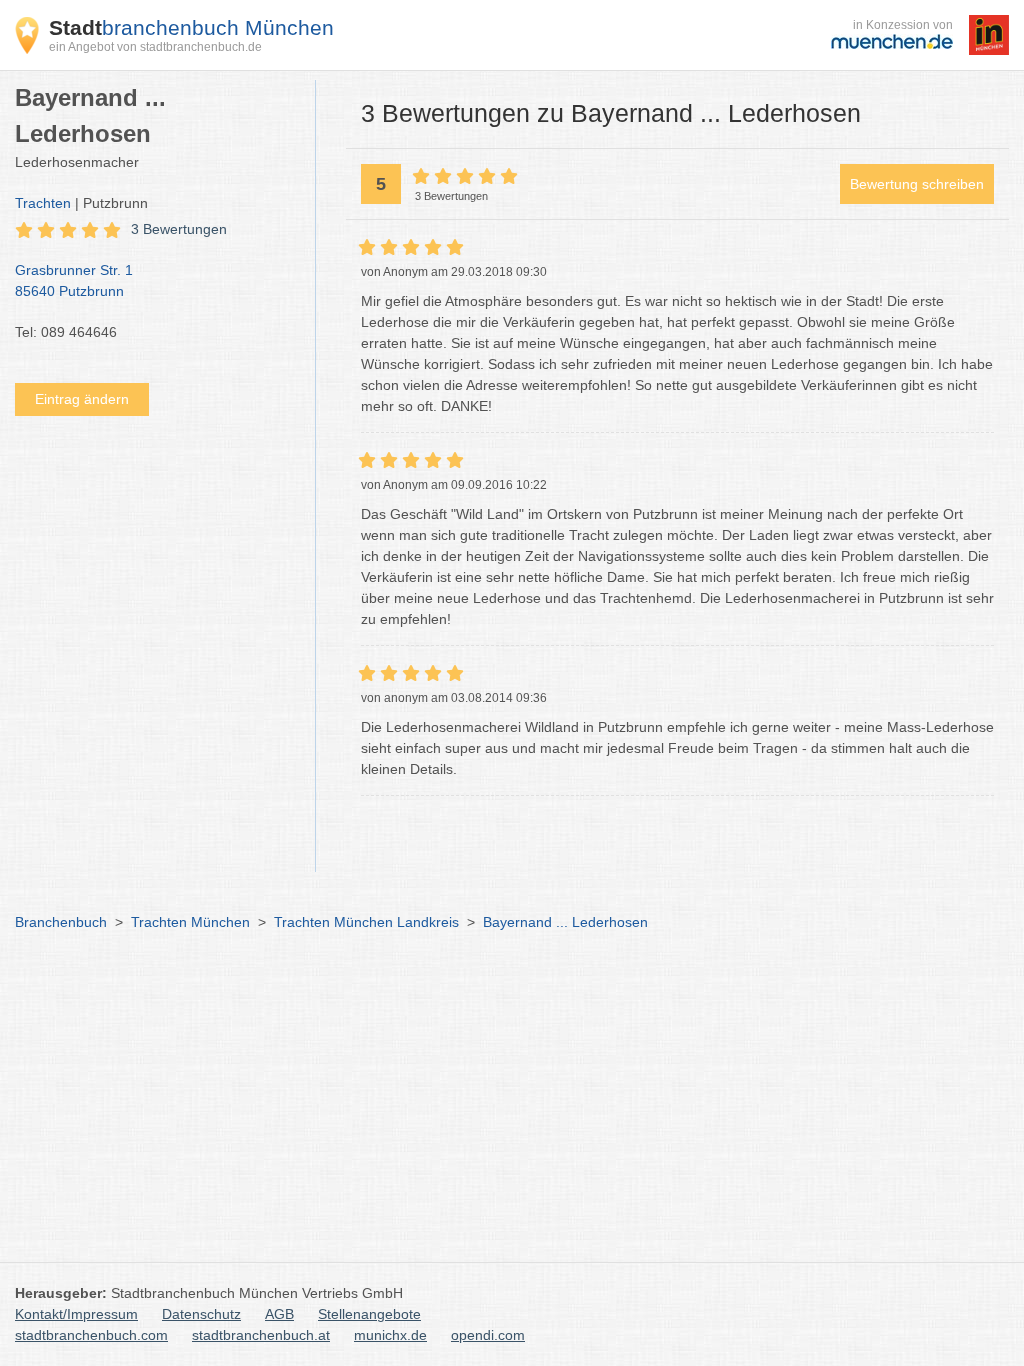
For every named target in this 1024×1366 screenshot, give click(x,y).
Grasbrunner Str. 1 (74, 280)
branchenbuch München (191, 27)
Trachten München (190, 922)
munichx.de (390, 1335)
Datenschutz (201, 1314)
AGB (279, 1314)
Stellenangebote (369, 1314)
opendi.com (488, 1335)
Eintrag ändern (82, 399)
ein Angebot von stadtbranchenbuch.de (155, 47)
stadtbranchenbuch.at (261, 1335)
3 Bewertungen (179, 229)
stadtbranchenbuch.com (91, 1335)
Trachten (43, 203)
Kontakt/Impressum (76, 1314)
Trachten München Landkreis (366, 922)
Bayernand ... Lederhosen (565, 922)
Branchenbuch (61, 922)
